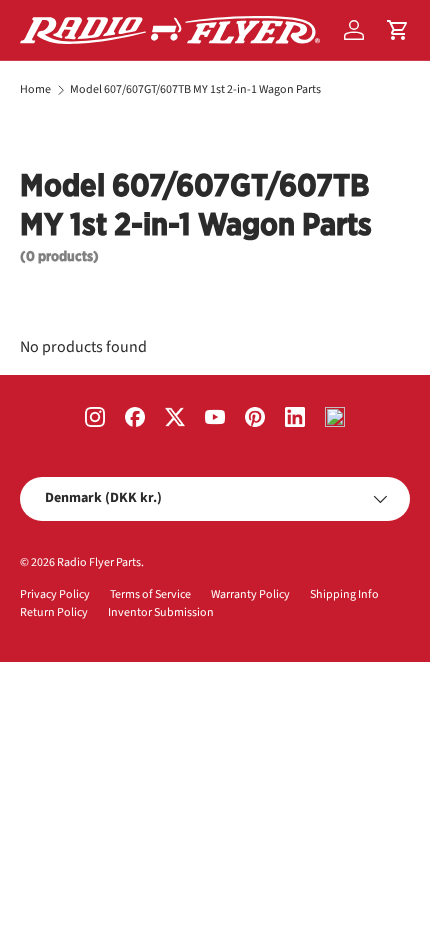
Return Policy (54, 612)
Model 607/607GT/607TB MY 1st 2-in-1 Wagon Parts (195, 90)
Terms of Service (150, 594)
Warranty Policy (250, 594)
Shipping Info (344, 594)
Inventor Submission (161, 612)
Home (35, 90)
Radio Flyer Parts (99, 562)
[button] (398, 30)
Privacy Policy (55, 594)
